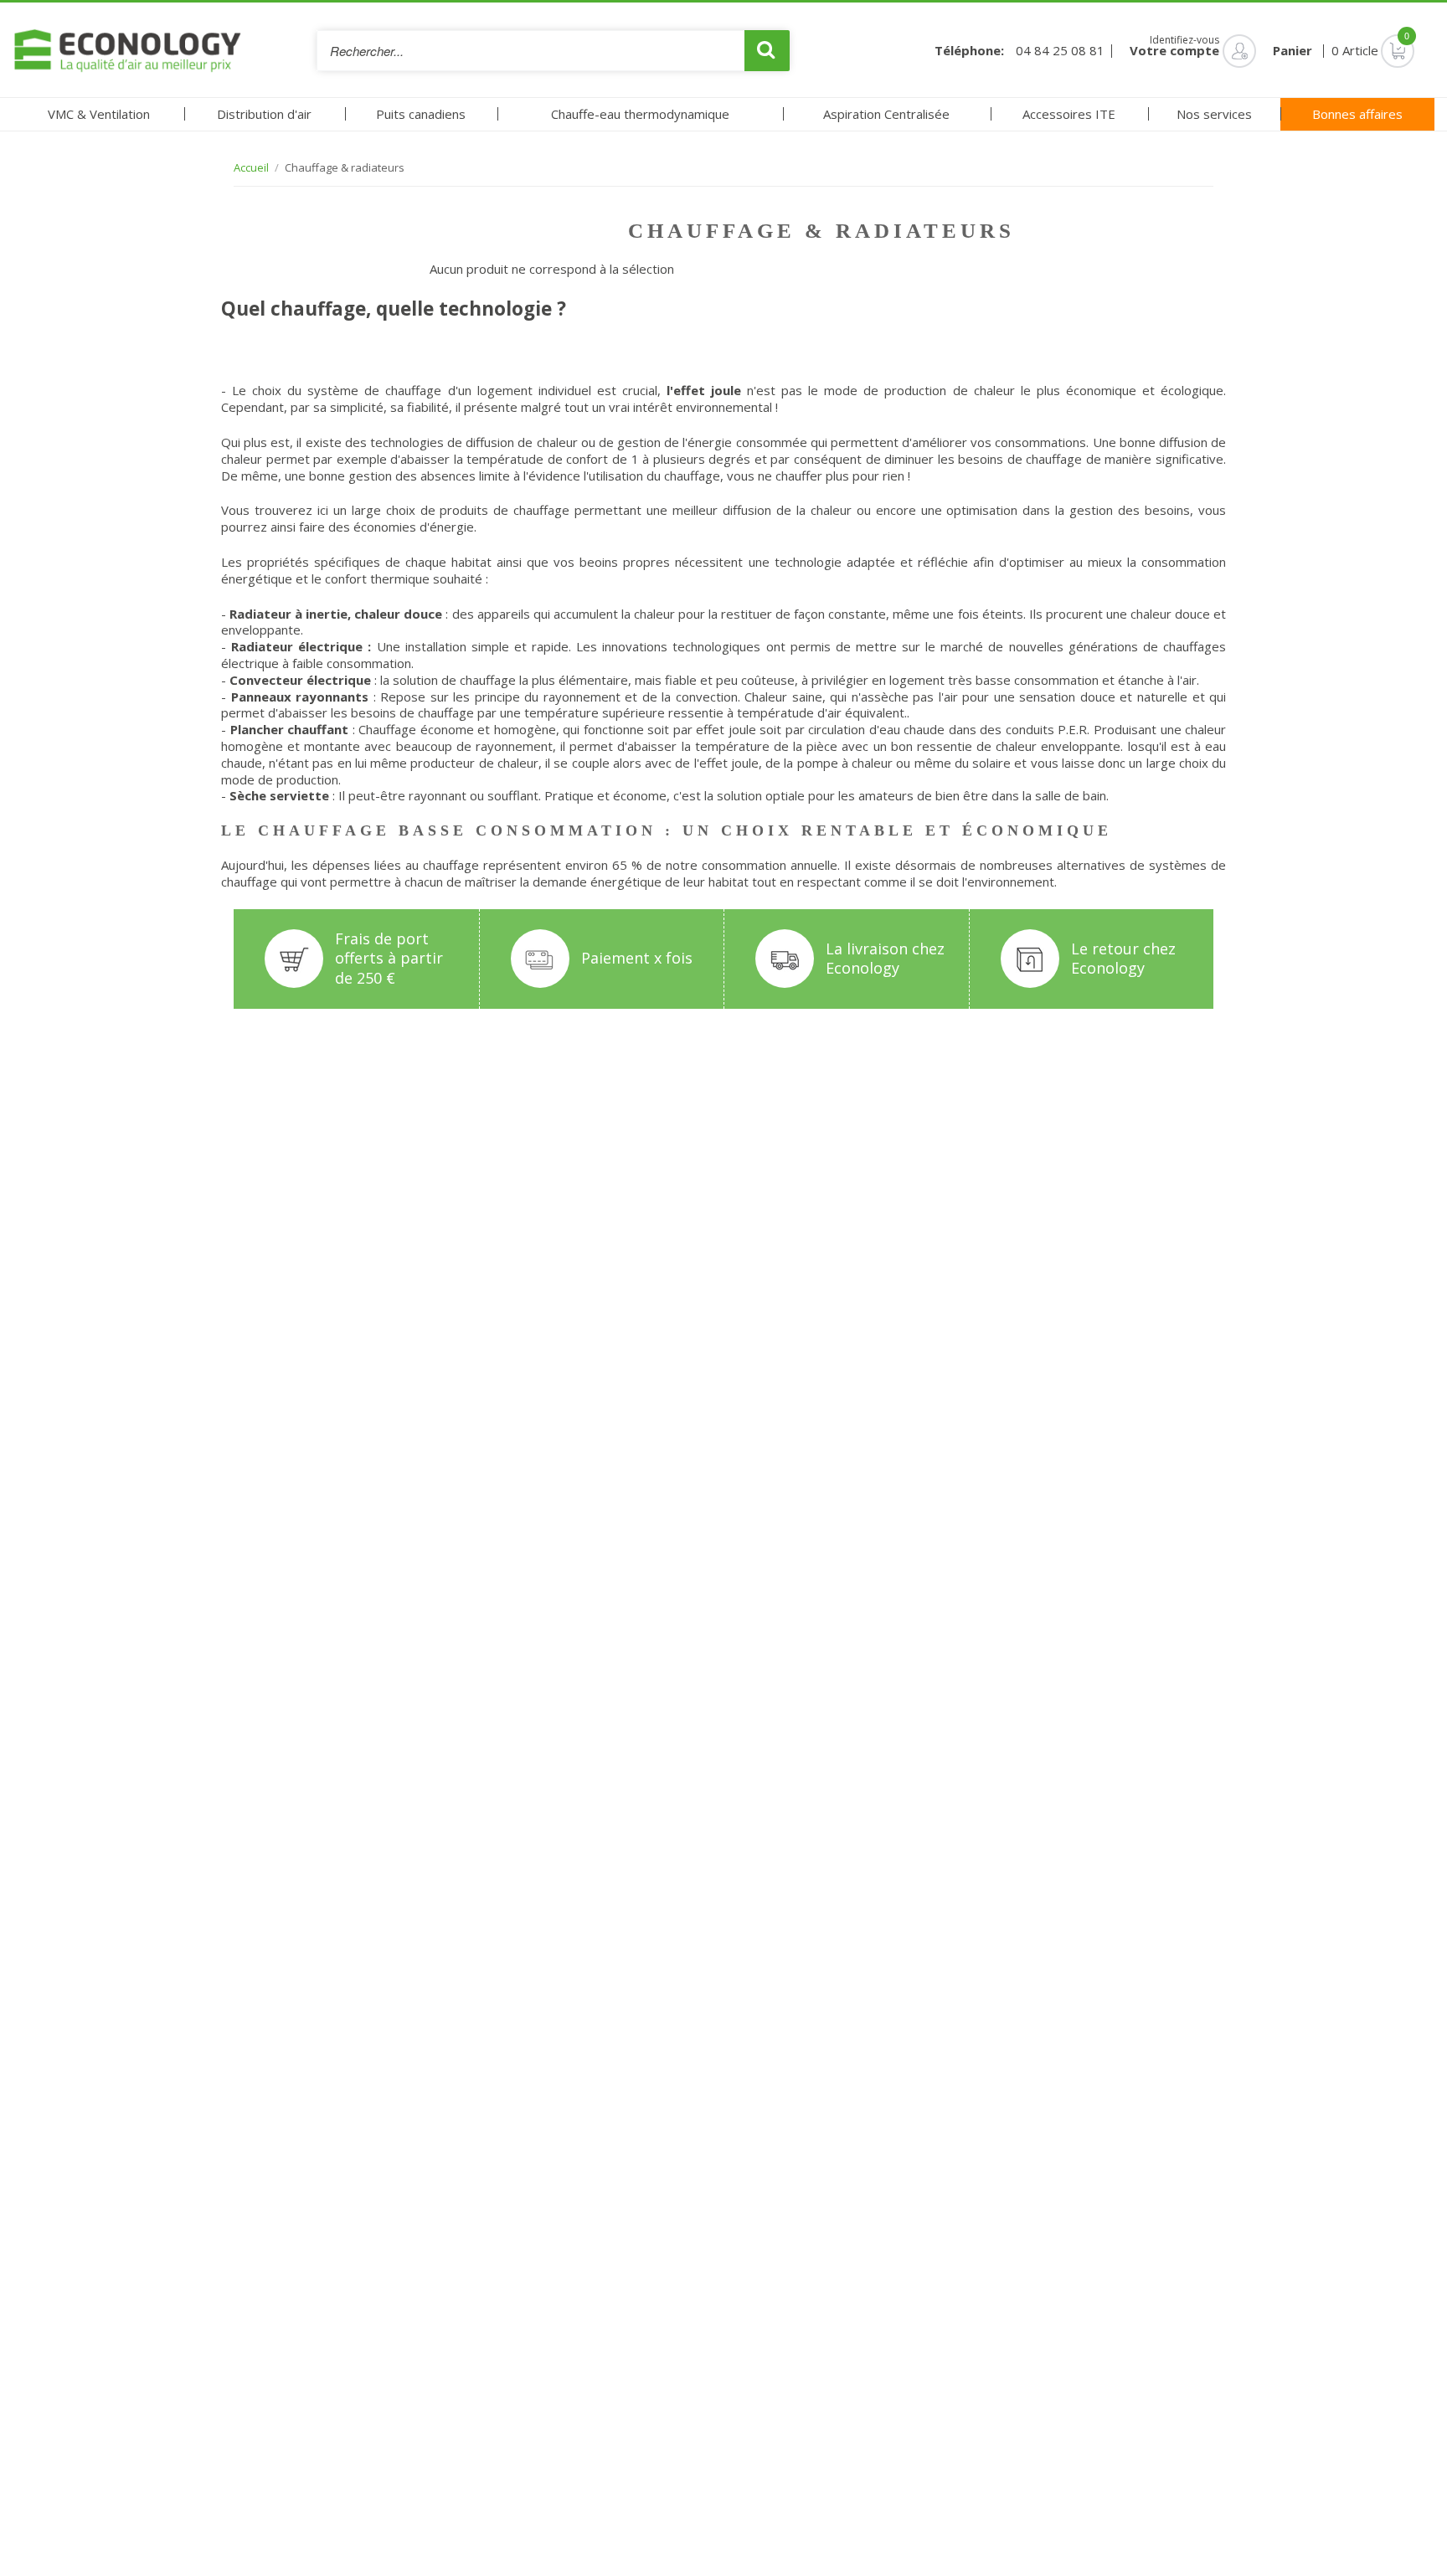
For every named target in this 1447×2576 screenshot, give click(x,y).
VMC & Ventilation (99, 114)
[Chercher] (767, 51)
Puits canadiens (421, 114)
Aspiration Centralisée (886, 114)
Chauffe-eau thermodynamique (640, 114)
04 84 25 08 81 (1060, 51)
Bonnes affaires (1357, 114)
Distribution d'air (264, 114)
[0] (1373, 50)
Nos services (1214, 114)
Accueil (251, 168)
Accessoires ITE (1069, 114)
